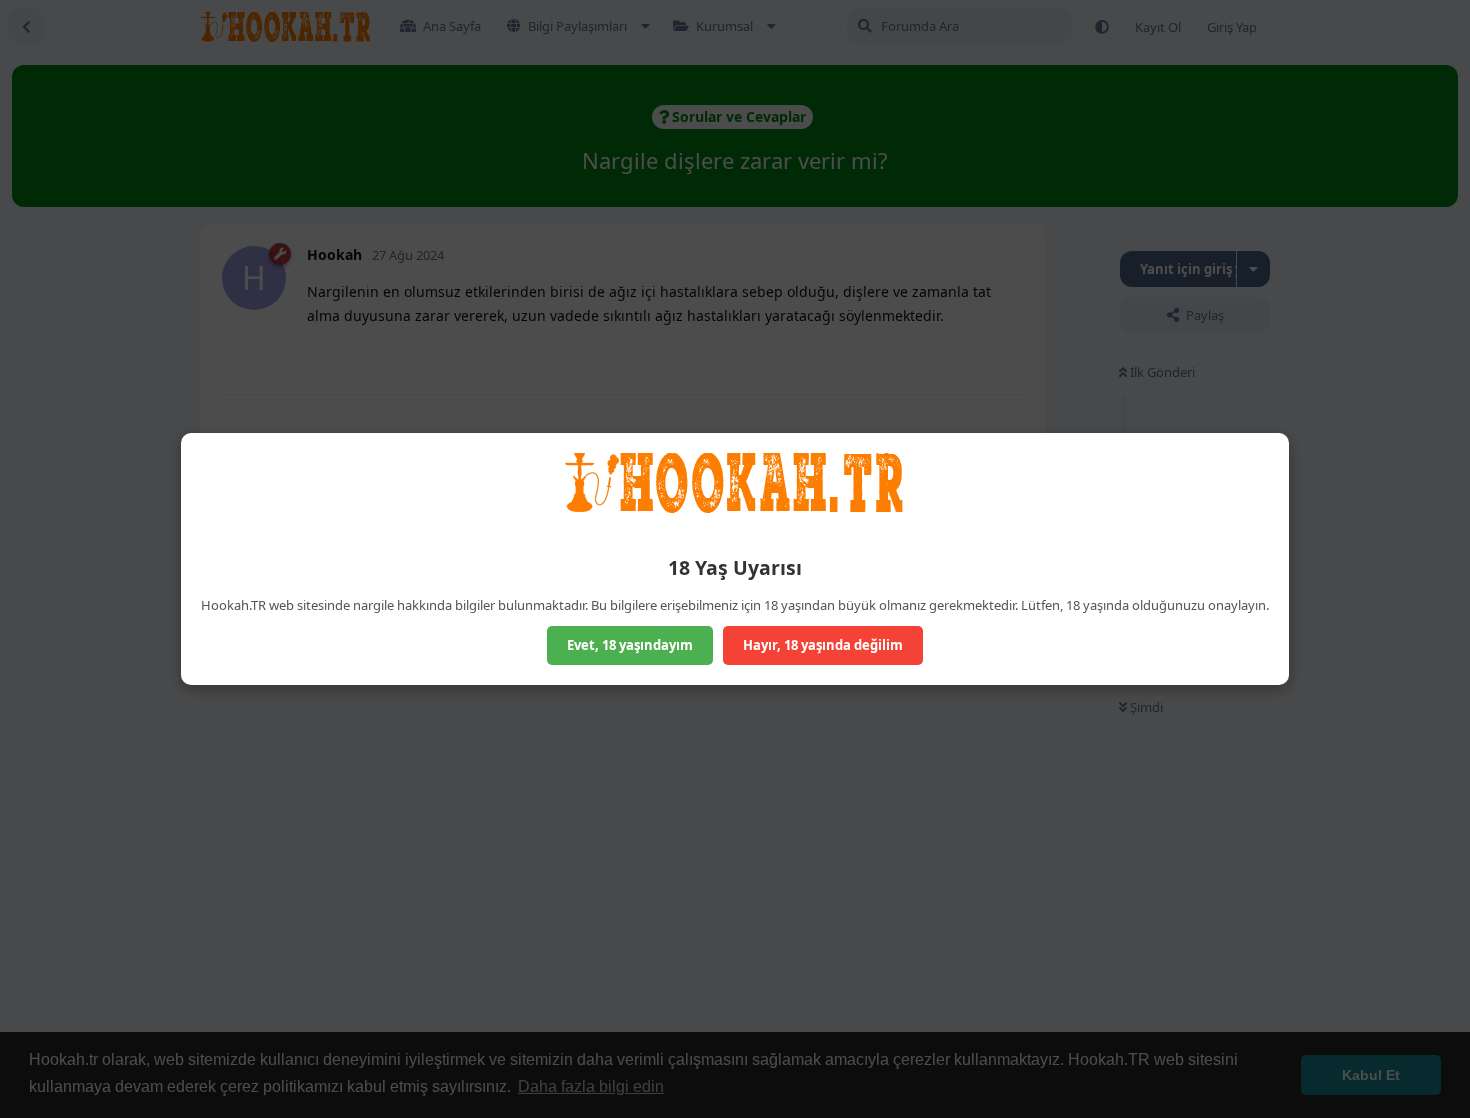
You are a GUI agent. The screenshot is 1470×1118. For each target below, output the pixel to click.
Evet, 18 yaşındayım (630, 645)
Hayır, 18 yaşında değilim (823, 645)
